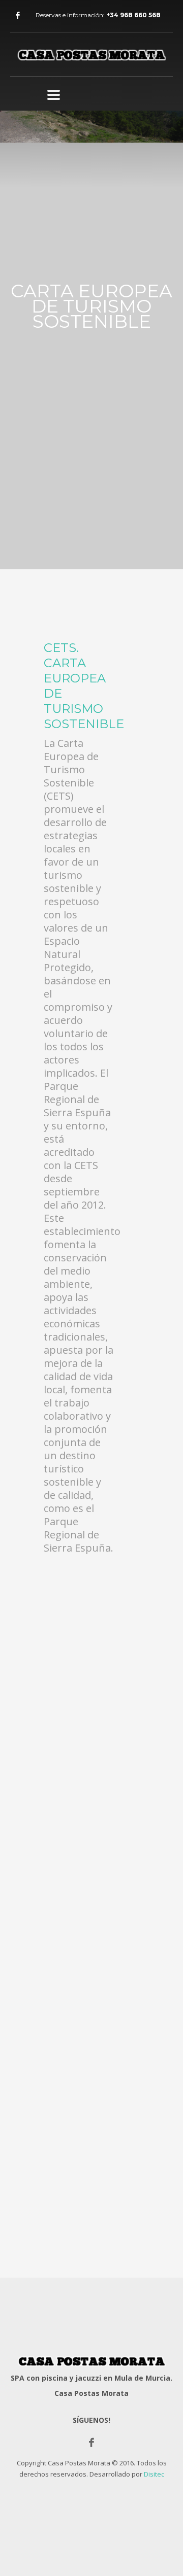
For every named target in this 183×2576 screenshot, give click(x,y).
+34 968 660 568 (133, 15)
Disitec (154, 2474)
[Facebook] (18, 15)
